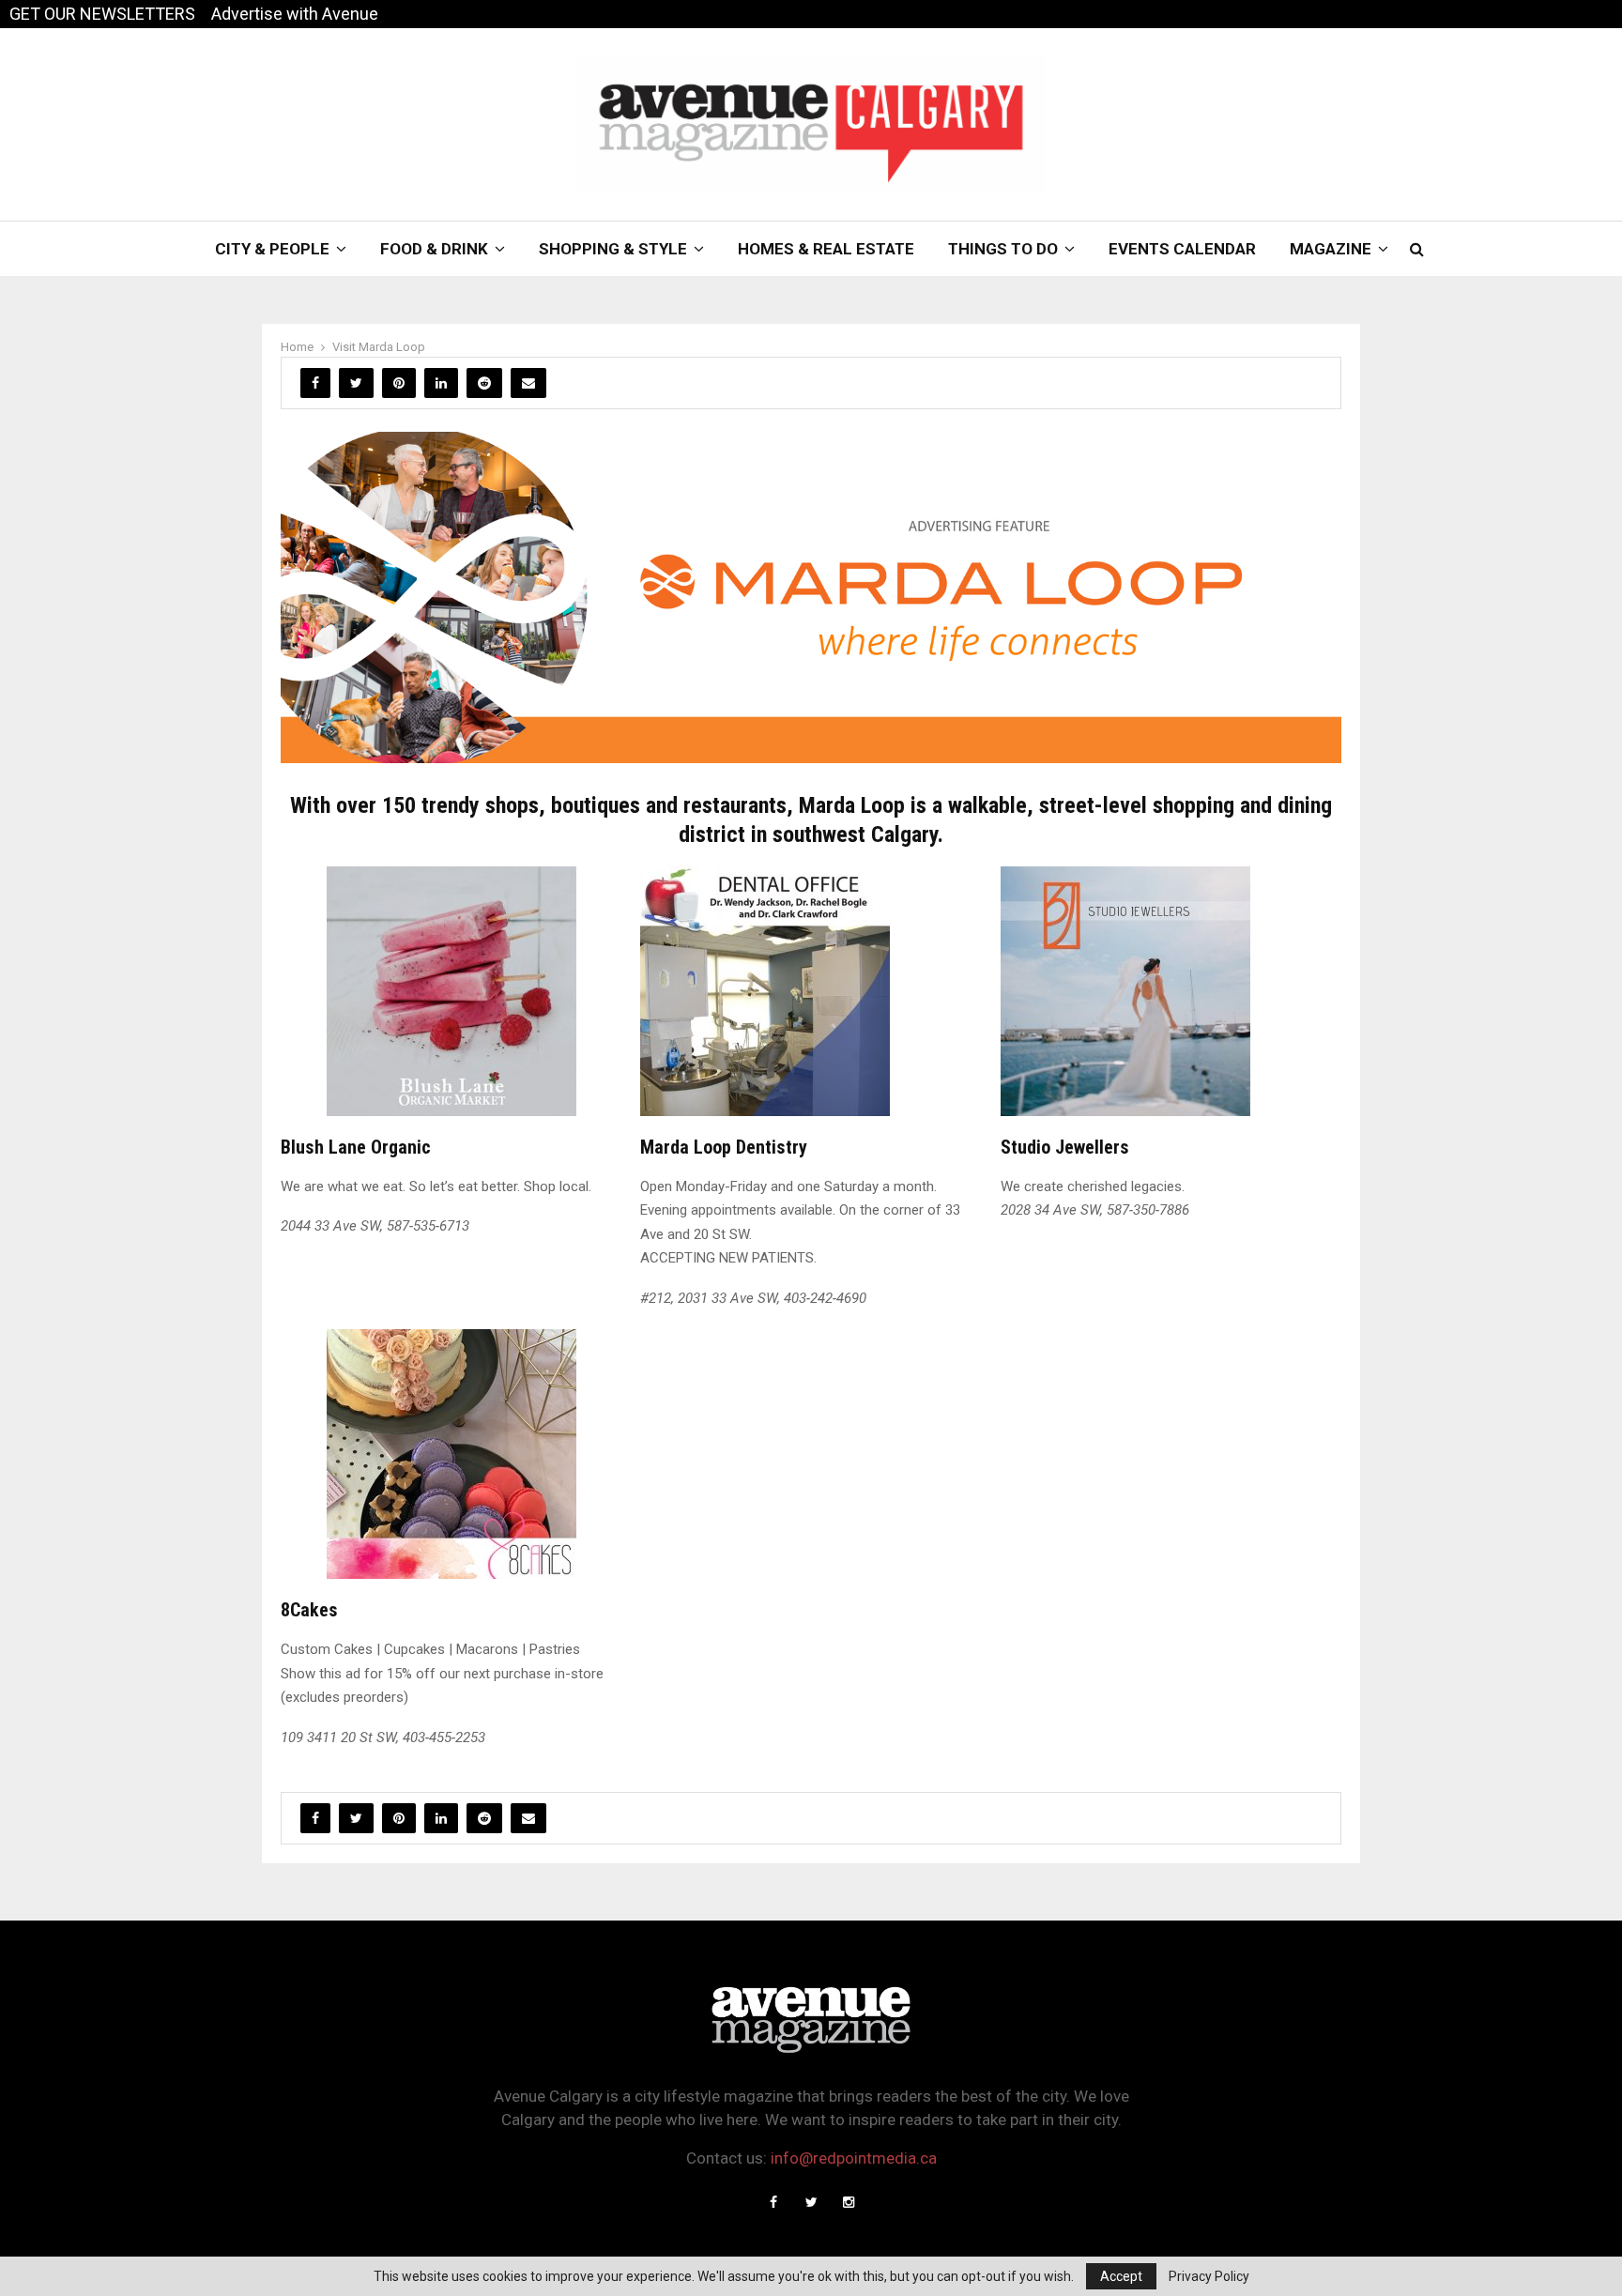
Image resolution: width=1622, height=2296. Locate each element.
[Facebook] (773, 2202)
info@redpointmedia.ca (854, 2158)
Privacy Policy (1209, 2276)
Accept (1121, 2276)
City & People (272, 249)
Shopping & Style (613, 249)
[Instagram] (849, 2202)
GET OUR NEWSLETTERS (102, 14)
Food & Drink (434, 249)
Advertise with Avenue (295, 14)
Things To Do (1003, 249)
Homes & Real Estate (826, 249)
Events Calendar (1182, 249)
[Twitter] (811, 2202)
